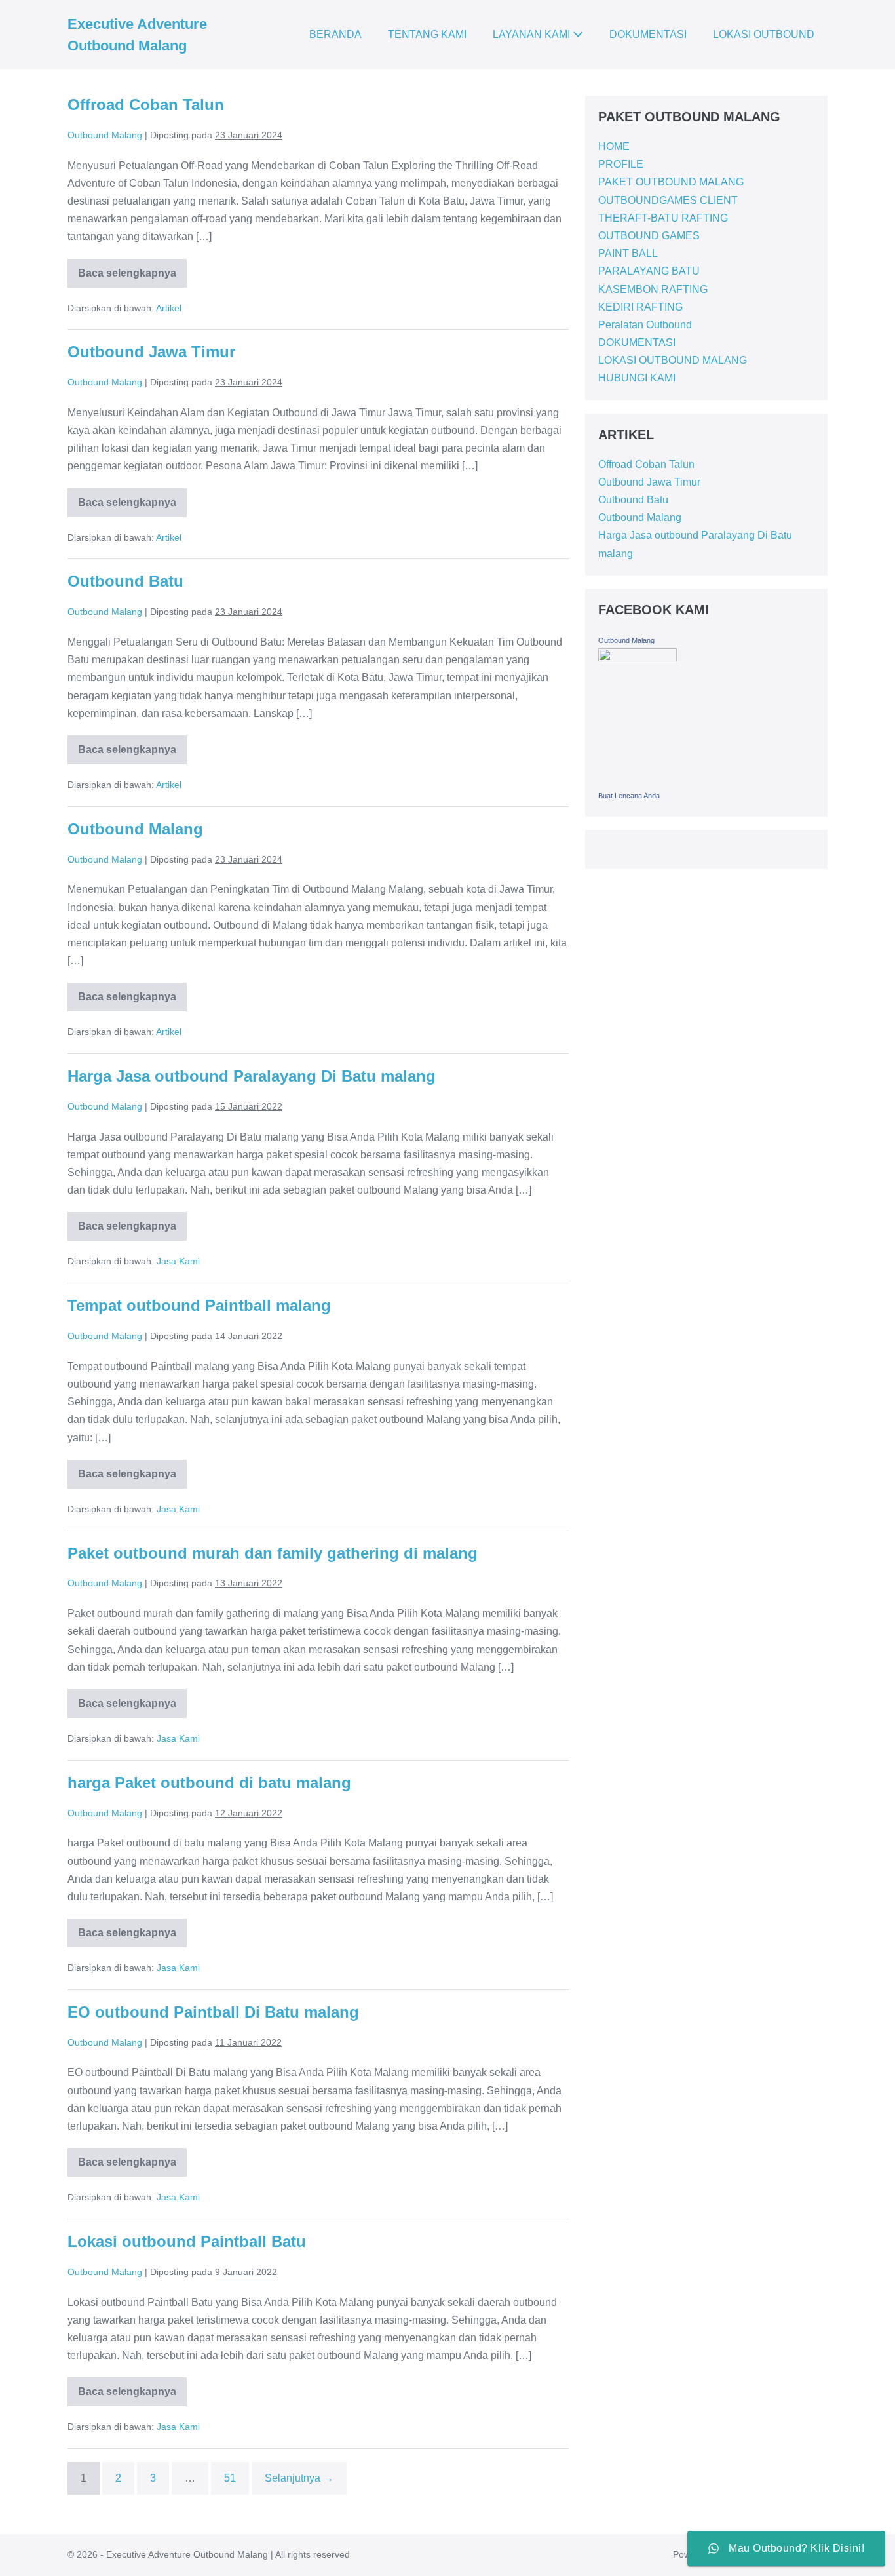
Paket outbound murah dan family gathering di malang (273, 1553)
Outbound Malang (135, 829)
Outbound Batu (125, 581)
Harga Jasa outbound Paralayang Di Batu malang (252, 1076)
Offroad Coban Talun (146, 105)
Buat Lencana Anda (629, 796)
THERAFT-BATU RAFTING (663, 218)
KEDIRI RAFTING (640, 307)
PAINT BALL (628, 253)
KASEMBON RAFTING (653, 289)
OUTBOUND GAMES (649, 236)
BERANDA (335, 34)
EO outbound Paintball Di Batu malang (213, 2012)
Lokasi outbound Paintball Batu (187, 2241)
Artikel (169, 308)
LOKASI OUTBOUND (764, 34)
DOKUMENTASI (648, 34)
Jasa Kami (178, 1261)
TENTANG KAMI (427, 34)
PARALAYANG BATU (649, 271)
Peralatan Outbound (645, 325)
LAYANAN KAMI (533, 34)
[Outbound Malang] (638, 716)
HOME (614, 146)
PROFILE (621, 164)
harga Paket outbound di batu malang (209, 1783)
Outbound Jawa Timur (151, 352)
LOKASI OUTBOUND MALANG (673, 360)
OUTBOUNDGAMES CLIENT (668, 200)
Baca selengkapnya (127, 269)
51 (230, 2478)
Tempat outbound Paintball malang (199, 1305)
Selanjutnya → (299, 2478)
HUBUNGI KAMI (637, 378)
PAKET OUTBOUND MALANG (671, 182)
